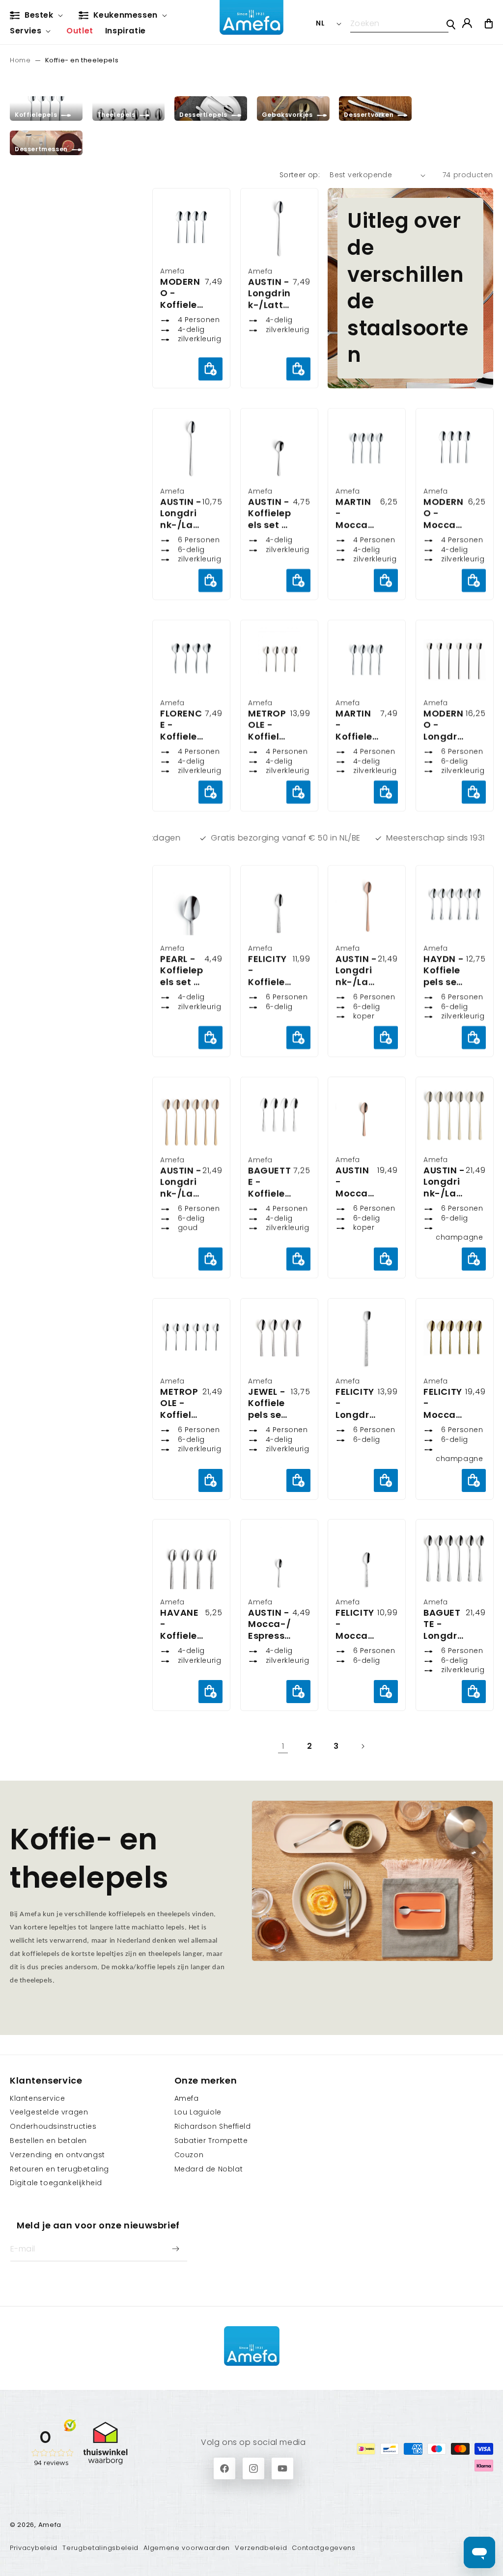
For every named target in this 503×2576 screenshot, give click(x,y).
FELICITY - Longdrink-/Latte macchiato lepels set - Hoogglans (356, 1403)
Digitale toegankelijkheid (56, 2183)
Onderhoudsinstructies (53, 2126)
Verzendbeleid (261, 2548)
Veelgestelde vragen (49, 2112)
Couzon (189, 2155)
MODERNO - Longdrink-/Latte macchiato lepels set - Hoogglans (444, 725)
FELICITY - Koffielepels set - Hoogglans (269, 970)
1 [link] (283, 1746)
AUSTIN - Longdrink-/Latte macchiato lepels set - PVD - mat (356, 970)
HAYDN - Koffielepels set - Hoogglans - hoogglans (444, 970)
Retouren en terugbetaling (59, 2169)
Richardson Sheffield (213, 2126)
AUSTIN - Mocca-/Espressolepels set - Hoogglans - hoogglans (269, 1624)
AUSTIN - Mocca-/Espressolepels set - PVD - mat (356, 1182)
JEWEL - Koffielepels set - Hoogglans (269, 1403)
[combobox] (399, 24)
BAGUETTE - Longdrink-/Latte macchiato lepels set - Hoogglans (444, 1624)
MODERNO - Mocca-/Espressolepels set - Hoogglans (445, 513)
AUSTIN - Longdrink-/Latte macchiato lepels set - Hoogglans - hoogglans (270, 293)
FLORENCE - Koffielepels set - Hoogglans (182, 725)
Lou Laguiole (198, 2112)
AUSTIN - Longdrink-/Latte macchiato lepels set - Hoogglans (181, 513)
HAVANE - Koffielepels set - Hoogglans (182, 1624)
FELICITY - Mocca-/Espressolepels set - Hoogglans (356, 1624)
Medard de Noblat (209, 2169)
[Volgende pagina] (363, 1746)
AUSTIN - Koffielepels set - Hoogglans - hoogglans (269, 513)
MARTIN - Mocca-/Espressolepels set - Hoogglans (357, 513)
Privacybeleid (34, 2548)
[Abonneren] (175, 2249)
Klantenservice (37, 2098)
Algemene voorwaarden (187, 2548)
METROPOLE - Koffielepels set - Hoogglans (269, 725)
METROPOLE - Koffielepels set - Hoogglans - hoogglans (181, 1403)
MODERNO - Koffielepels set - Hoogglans (182, 293)
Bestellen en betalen (48, 2141)
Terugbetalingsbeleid (100, 2548)
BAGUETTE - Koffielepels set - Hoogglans (269, 1182)
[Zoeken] (451, 25)
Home (20, 60)
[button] (38, 16)
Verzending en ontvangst (57, 2155)
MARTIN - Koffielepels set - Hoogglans (357, 725)
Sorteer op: (300, 175)
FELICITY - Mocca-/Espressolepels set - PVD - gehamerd (444, 1403)
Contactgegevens (324, 2548)
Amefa (187, 2098)
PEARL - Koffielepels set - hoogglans (182, 970)
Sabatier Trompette (211, 2141)
